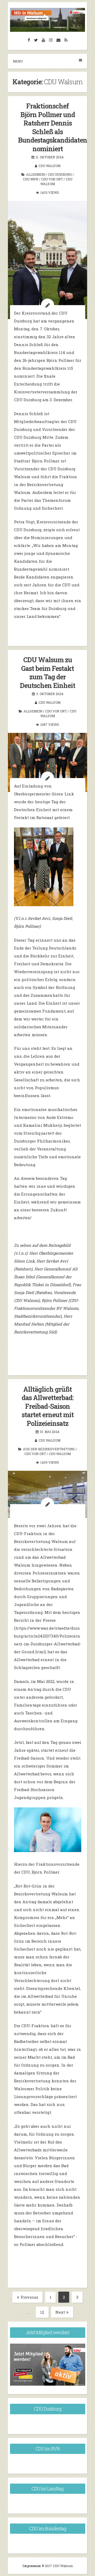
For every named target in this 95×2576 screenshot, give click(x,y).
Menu (18, 61)
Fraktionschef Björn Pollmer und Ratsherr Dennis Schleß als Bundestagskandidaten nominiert (53, 127)
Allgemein (35, 174)
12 (44, 2313)
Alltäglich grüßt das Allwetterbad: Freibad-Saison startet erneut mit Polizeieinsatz (48, 1406)
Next (60, 2312)
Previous (29, 2297)
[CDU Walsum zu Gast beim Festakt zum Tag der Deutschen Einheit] (47, 762)
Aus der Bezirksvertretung (49, 1449)
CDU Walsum (49, 166)
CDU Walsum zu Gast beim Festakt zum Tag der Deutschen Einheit (47, 673)
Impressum (32, 2566)
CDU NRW (31, 179)
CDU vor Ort (52, 179)
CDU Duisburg (60, 174)
